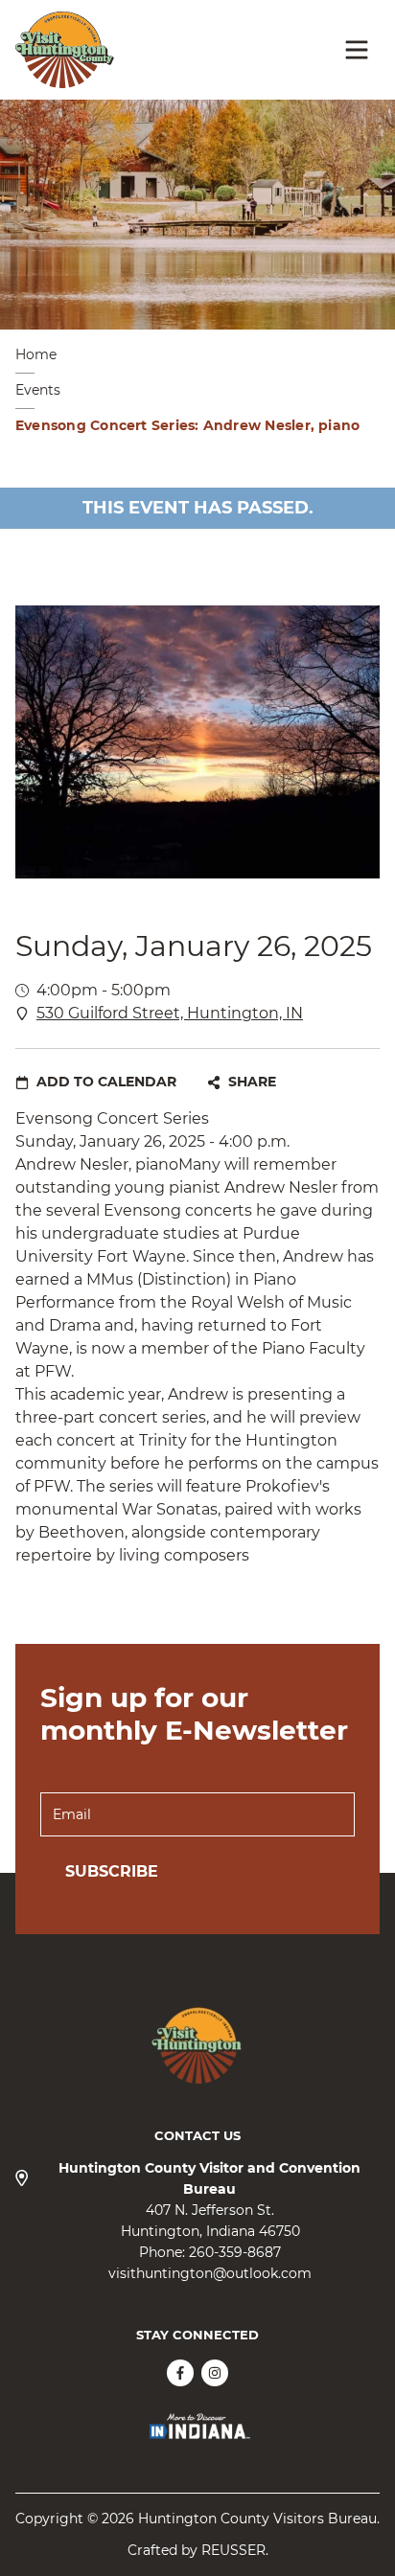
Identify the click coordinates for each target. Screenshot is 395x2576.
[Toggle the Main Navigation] (357, 50)
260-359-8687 (235, 2252)
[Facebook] (180, 2373)
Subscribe (112, 1871)
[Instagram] (215, 2373)
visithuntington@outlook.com (210, 2273)
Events (38, 390)
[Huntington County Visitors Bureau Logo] (65, 50)
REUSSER (233, 2550)
